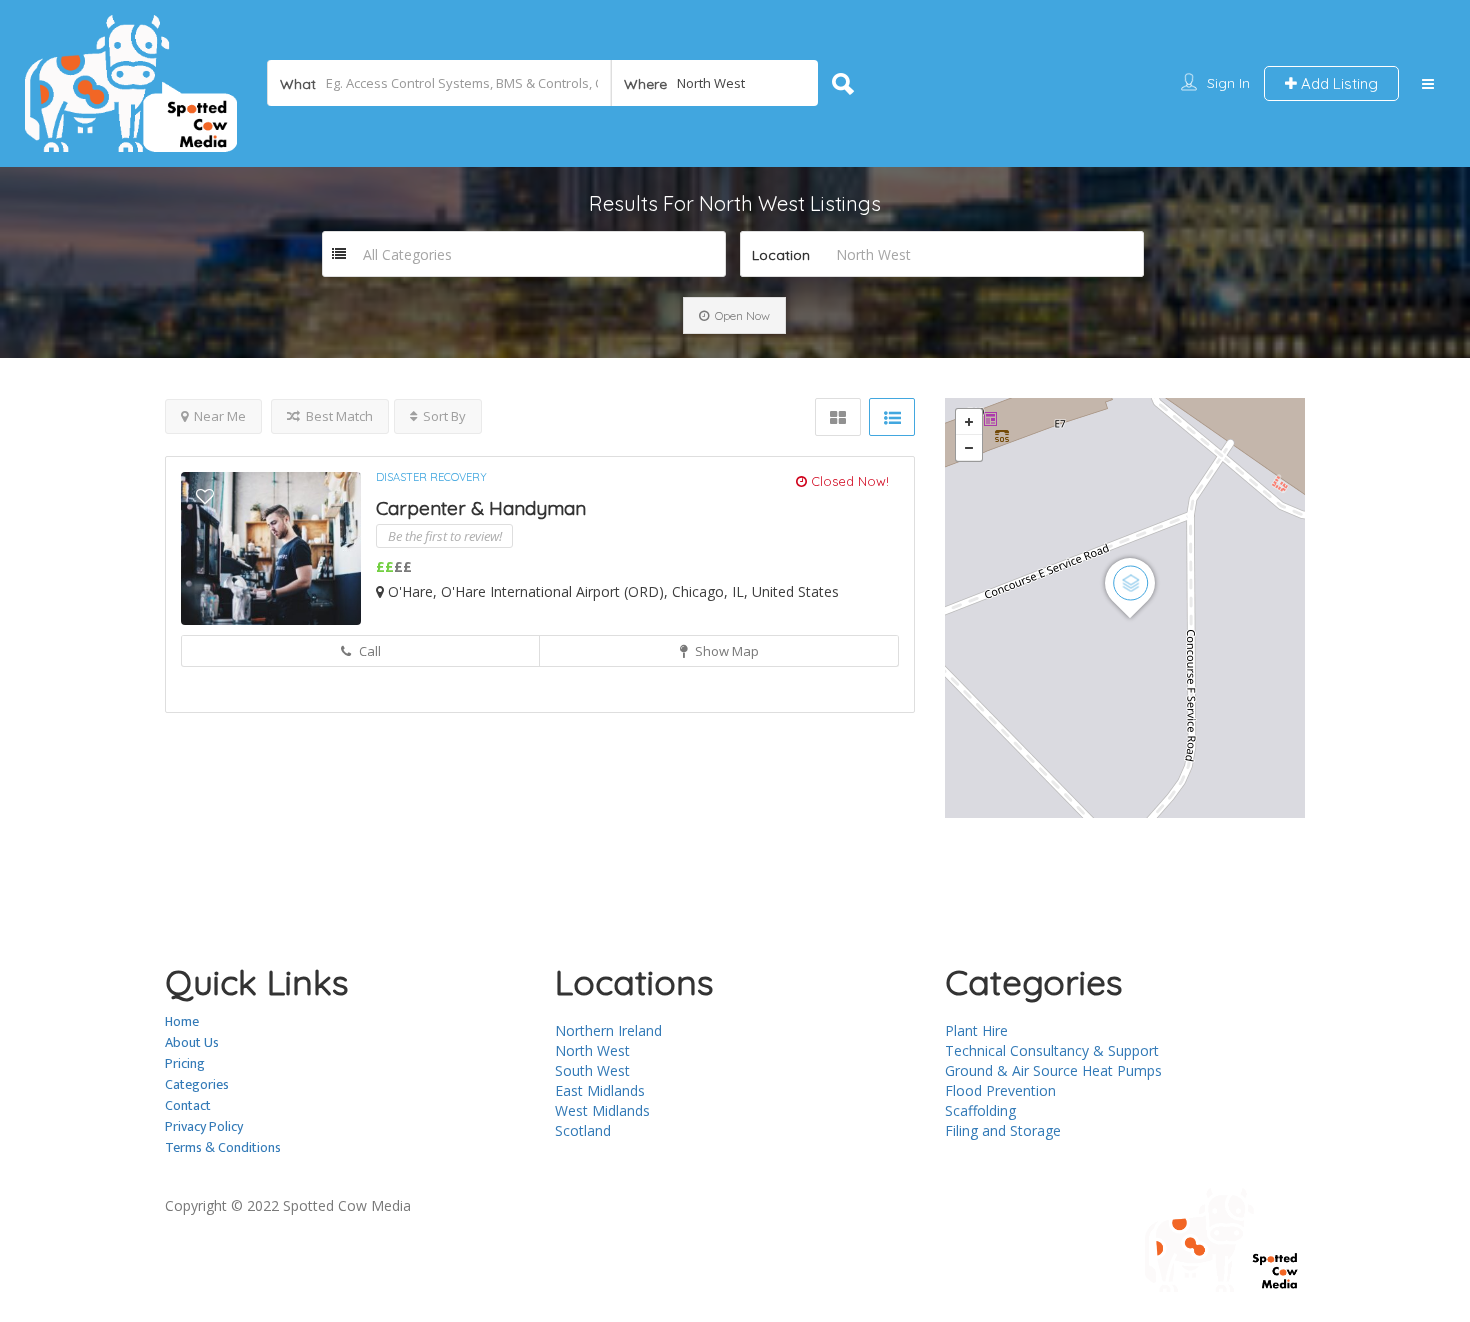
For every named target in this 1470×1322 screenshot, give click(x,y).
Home (182, 1021)
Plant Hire (976, 1030)
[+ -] (1125, 608)
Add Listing (1337, 83)
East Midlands (600, 1090)
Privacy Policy (204, 1126)
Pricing (185, 1063)
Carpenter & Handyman (481, 508)
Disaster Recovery (431, 477)
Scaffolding (980, 1110)
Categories (197, 1084)
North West (592, 1050)
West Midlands (602, 1110)
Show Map (725, 651)
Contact (188, 1105)
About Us (192, 1042)
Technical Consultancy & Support (1052, 1050)
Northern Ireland (608, 1030)
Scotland (583, 1130)
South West (592, 1070)
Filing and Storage (1003, 1130)
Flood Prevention (1000, 1090)
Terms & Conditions (223, 1147)
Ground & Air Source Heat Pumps (1053, 1070)
